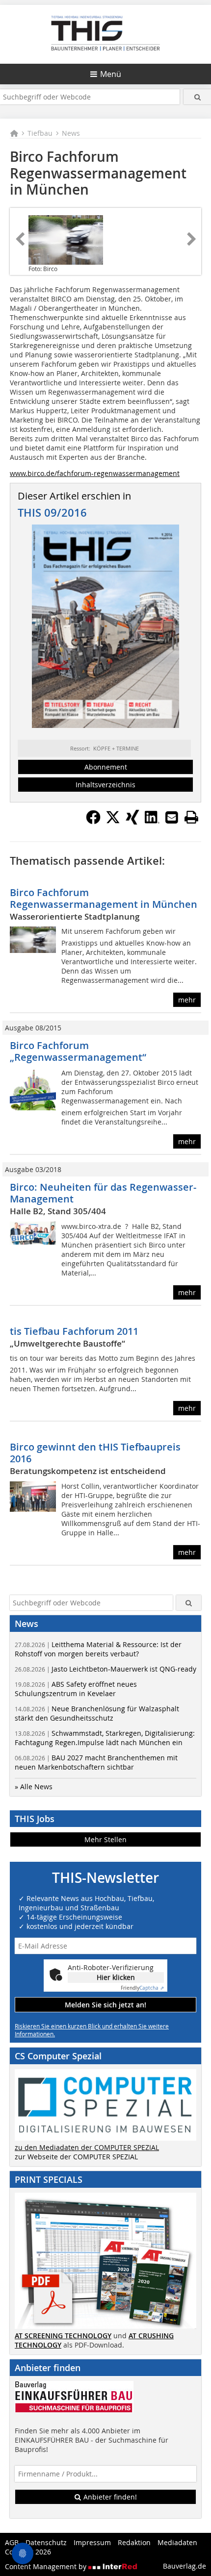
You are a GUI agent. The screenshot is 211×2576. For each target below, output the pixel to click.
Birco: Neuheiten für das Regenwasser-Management (103, 1193)
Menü (111, 74)
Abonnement (106, 767)
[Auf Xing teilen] (132, 822)
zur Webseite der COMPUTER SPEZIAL (76, 2157)
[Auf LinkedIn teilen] (152, 822)
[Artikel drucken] (191, 817)
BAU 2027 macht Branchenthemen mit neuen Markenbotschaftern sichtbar (96, 1762)
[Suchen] (197, 97)
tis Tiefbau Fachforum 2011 (74, 1331)
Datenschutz (46, 2542)
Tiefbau (40, 133)
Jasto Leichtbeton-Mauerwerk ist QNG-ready (105, 1669)
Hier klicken (116, 1977)
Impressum (92, 2542)
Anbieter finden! (109, 2497)
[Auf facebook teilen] (93, 822)
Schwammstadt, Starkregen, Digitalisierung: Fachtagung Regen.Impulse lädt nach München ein (105, 1738)
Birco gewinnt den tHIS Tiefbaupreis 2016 (95, 1453)
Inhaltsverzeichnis (105, 785)
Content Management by (47, 2566)
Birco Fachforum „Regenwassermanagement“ (78, 1051)
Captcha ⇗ (142, 1988)
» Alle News (34, 1787)
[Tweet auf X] (113, 822)
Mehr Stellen (105, 1839)
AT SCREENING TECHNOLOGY (63, 2336)
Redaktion (134, 2542)
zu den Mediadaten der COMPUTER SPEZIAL (87, 2147)
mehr (187, 1000)
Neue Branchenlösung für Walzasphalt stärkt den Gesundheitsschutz (97, 1713)
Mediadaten (177, 2542)
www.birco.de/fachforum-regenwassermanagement (95, 473)
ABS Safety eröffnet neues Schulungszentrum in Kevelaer (76, 1689)
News (71, 133)
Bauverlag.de (185, 2566)
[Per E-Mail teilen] (172, 817)
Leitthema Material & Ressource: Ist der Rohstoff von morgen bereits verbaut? (98, 1649)
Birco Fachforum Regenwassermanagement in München (104, 898)
